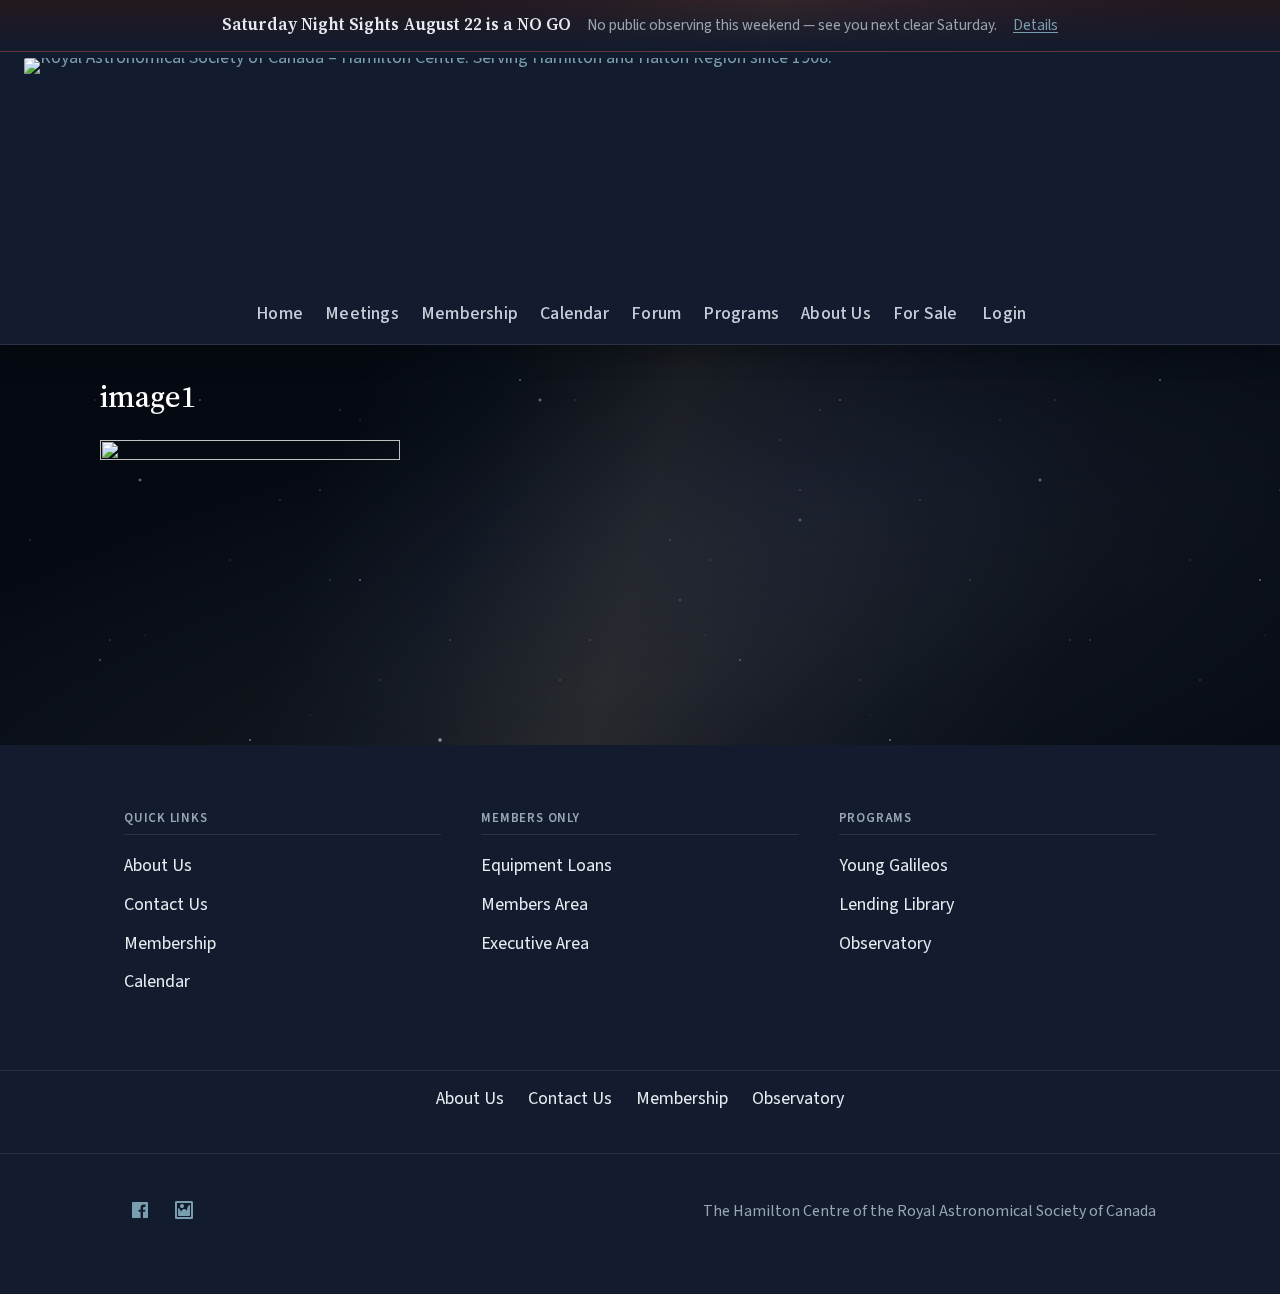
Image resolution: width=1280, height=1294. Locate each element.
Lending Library (896, 904)
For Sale (925, 313)
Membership (469, 313)
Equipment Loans (546, 865)
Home (279, 313)
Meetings (361, 313)
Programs (740, 313)
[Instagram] (184, 1210)
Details (1035, 25)
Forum (656, 313)
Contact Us (166, 904)
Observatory (885, 943)
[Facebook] (140, 1210)
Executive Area (535, 943)
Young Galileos (893, 865)
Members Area (534, 904)
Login (1004, 313)
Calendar (574, 313)
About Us (835, 313)
